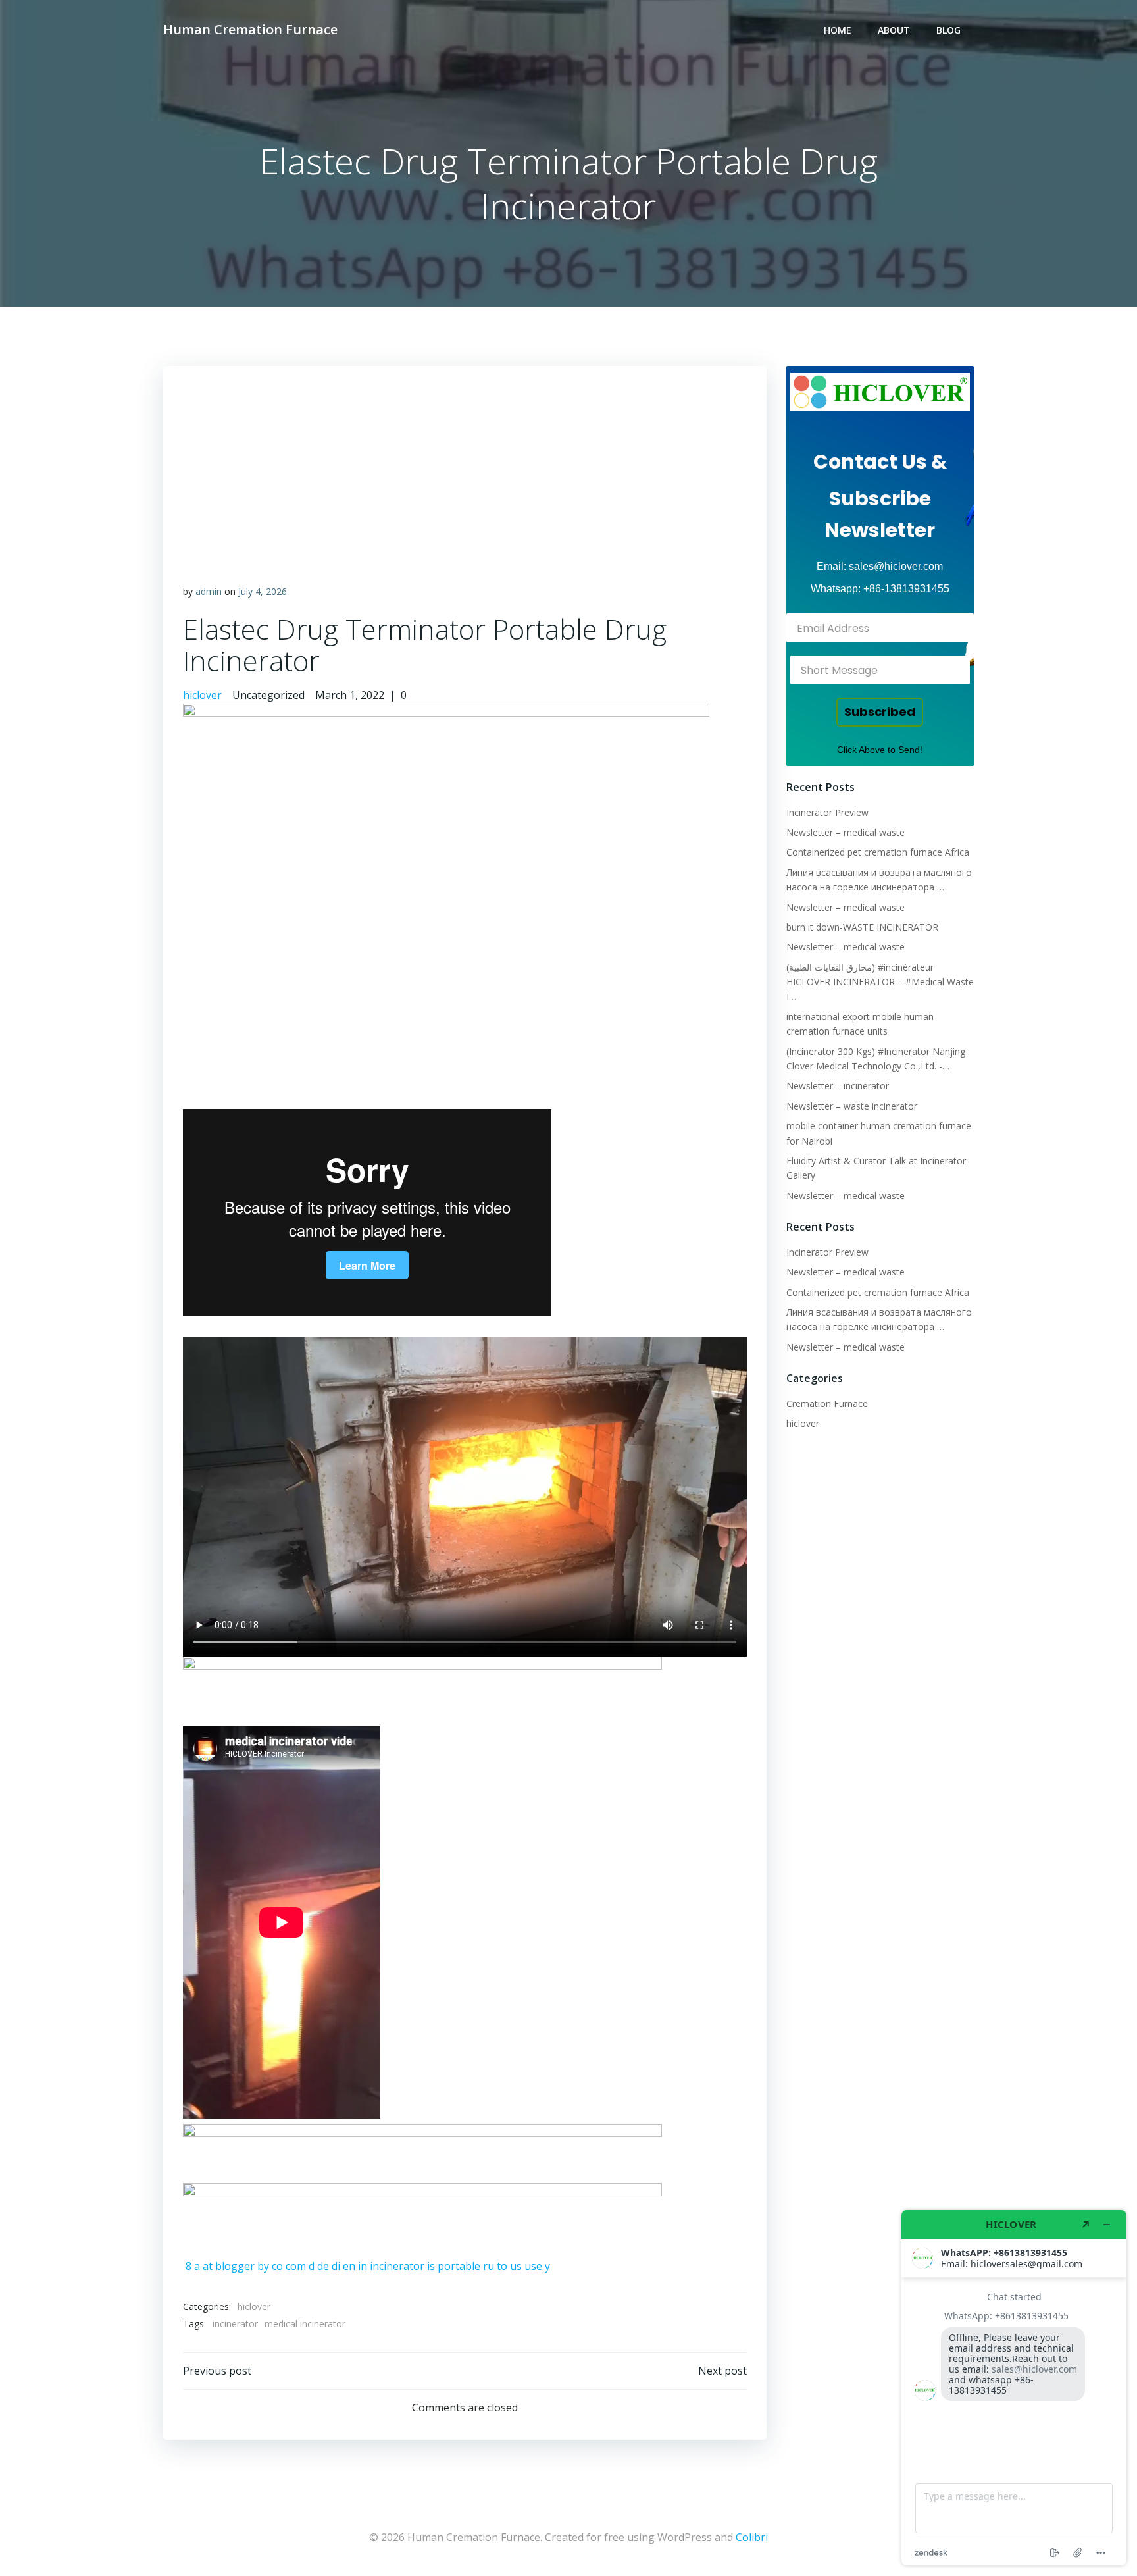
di (336, 2266)
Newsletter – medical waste (846, 832)
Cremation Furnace (827, 1404)
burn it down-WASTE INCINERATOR (862, 927)
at (208, 2266)
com (296, 2266)
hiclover (202, 695)
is (431, 2266)
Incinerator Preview (827, 812)
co (277, 2266)
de (323, 2266)
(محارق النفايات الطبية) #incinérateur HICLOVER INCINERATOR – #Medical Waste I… (880, 982)
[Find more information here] (1014, 2388)
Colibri (752, 2537)
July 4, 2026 (263, 591)
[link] (880, 392)
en (349, 2266)
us (516, 2266)
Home (838, 30)
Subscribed (880, 712)
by (263, 2266)
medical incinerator (305, 2324)
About (894, 30)
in (363, 2266)
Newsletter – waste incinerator (852, 1106)
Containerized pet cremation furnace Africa (878, 852)
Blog (948, 30)
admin (209, 591)
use (533, 2266)
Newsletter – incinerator (838, 1086)
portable (459, 2266)
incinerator (397, 2266)
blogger (235, 2266)
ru (489, 2266)
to (502, 2266)
